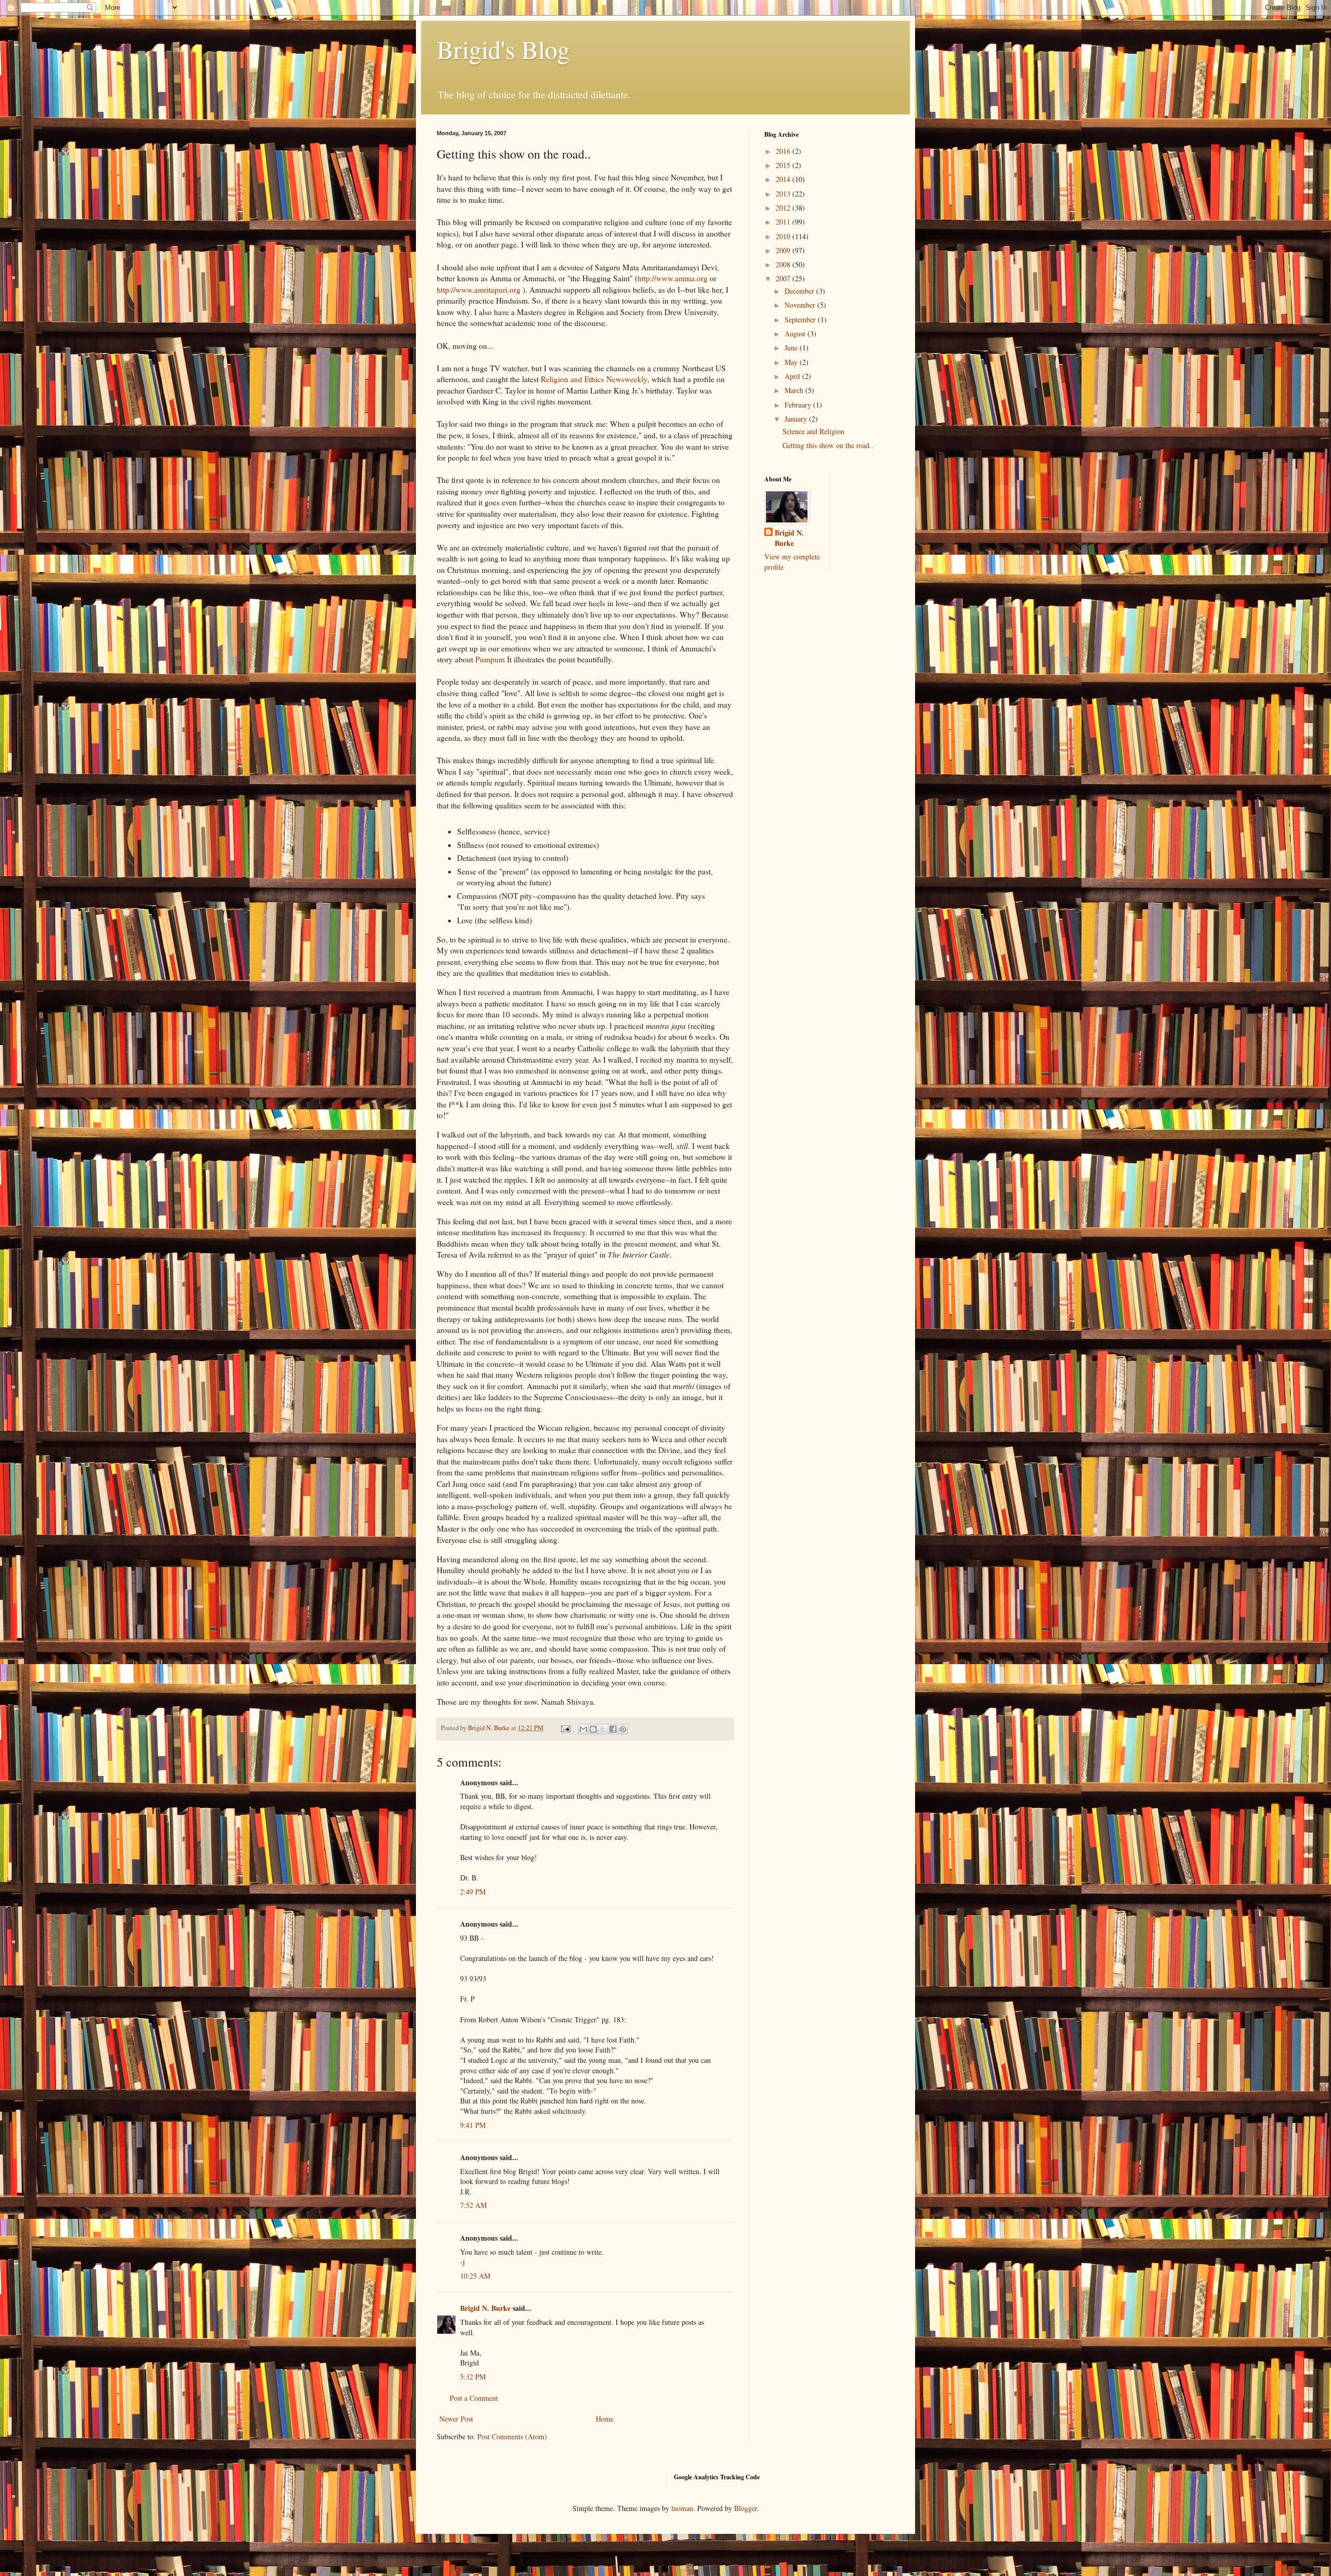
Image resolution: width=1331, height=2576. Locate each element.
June (792, 348)
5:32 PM (473, 2377)
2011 (784, 222)
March (795, 390)
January (797, 419)
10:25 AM (475, 2276)
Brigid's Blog (503, 49)
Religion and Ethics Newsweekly (594, 379)
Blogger (746, 2508)
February (799, 405)
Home (605, 2419)
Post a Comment (474, 2398)
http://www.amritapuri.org (479, 290)
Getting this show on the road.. (828, 445)
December (800, 291)
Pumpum (490, 659)
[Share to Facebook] (613, 1729)
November (801, 305)
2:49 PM (473, 1892)
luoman (682, 2508)
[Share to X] (603, 1729)
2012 (784, 208)
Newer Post (456, 2419)
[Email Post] (565, 1728)
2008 (784, 264)
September (801, 319)
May (792, 362)
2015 (784, 165)
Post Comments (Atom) (512, 2436)
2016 (784, 151)
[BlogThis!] (593, 1729)
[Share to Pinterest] (623, 1729)
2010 (784, 236)
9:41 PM (473, 2125)
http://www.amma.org (673, 278)
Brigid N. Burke (485, 2308)
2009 (784, 250)
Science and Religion (813, 431)
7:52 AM (473, 2205)
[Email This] (583, 1729)
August (796, 334)
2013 (784, 194)
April (793, 376)
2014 (784, 179)
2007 (784, 278)
